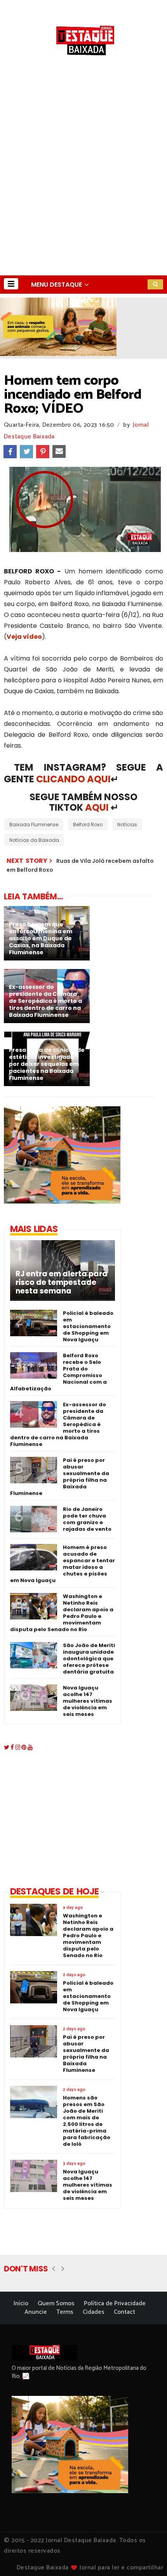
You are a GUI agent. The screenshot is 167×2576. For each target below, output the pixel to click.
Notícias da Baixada (34, 840)
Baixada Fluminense (34, 824)
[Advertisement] (83, 188)
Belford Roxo (88, 824)
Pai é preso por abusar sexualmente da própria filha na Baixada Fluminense (60, 1477)
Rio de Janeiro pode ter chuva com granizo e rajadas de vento (87, 1519)
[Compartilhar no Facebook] (10, 452)
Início (21, 2304)
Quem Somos (56, 2304)
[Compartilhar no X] (26, 452)
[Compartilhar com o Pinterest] (43, 452)
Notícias (127, 824)
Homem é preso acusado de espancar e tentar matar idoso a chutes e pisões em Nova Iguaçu (63, 1564)
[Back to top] (148, 2557)
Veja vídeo (24, 637)
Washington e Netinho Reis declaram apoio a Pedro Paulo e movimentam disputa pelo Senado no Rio (62, 1613)
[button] (11, 284)
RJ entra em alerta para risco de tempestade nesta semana (62, 1283)
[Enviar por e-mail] (59, 452)
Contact (124, 2312)
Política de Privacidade (115, 2304)
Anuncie (36, 2312)
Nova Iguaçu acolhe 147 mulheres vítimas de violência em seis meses (88, 1701)
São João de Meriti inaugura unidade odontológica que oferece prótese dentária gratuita (89, 1659)
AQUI (97, 807)
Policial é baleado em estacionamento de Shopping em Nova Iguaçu (88, 1326)
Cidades (94, 2312)
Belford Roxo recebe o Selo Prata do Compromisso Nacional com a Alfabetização (58, 1372)
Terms (65, 2312)
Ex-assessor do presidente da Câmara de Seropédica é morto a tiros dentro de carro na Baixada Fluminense (58, 1424)
